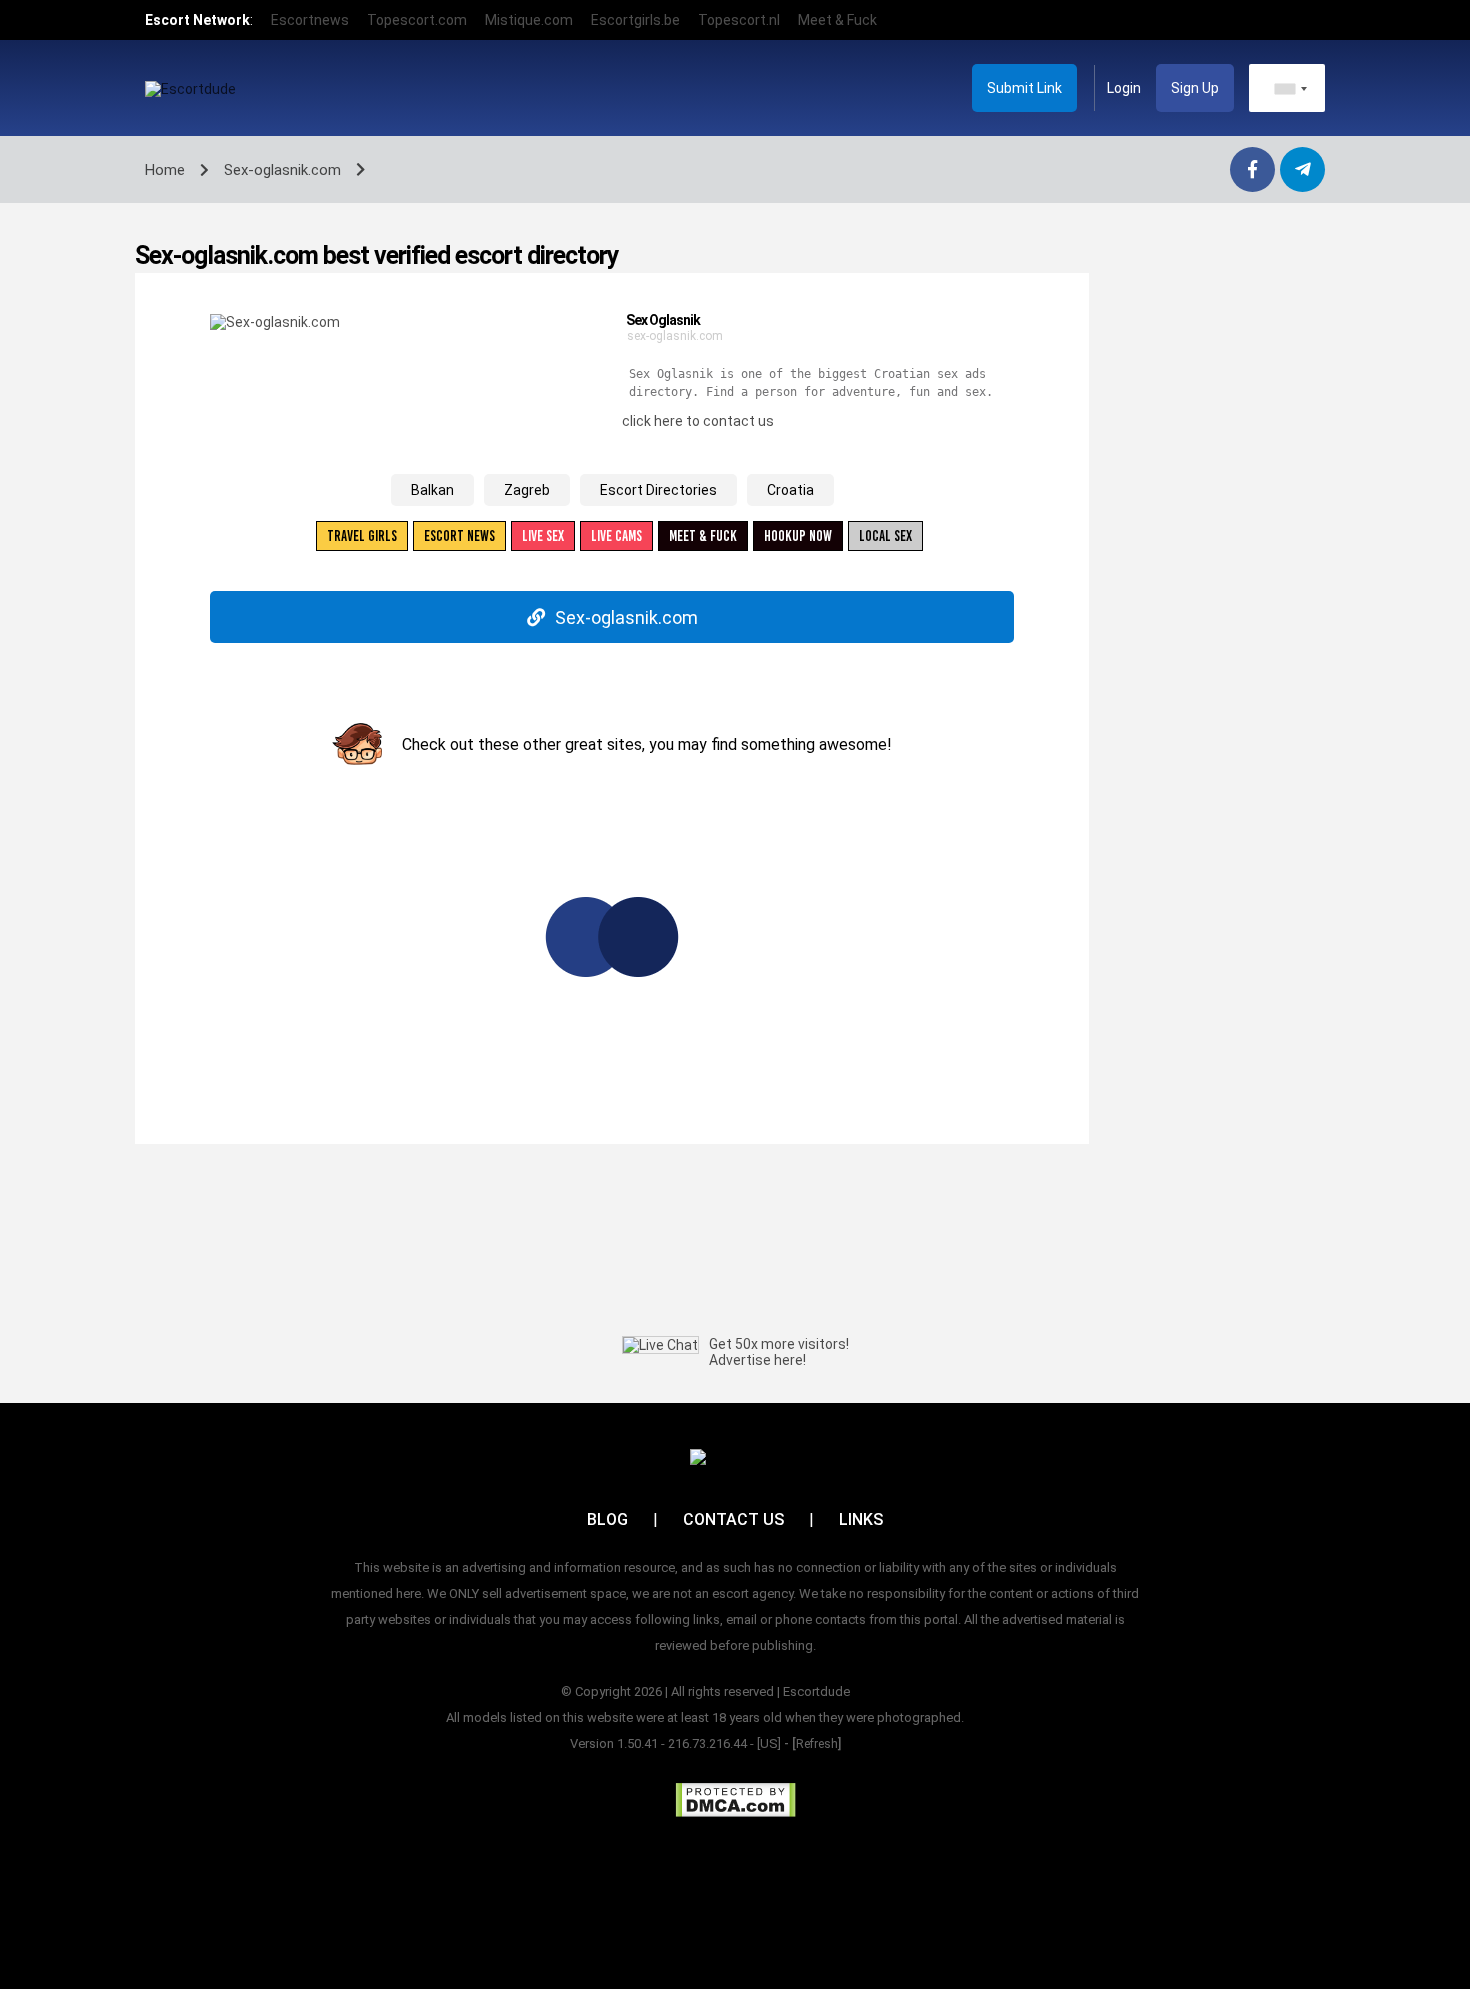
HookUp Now (798, 536)
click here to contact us (698, 421)
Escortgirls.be (635, 20)
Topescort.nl (739, 20)
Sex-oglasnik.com (626, 617)
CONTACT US (733, 1519)
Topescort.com (417, 20)
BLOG (607, 1519)
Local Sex (885, 536)
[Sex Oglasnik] (275, 321)
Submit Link (1024, 88)
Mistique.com (529, 20)
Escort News (459, 536)
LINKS (861, 1519)
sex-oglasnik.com (675, 336)
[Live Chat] (660, 1345)
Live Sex (543, 536)
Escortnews (310, 20)
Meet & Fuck (837, 20)
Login (1124, 88)
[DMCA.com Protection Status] (735, 1800)
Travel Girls (362, 536)
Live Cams (616, 536)
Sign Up (1195, 88)
